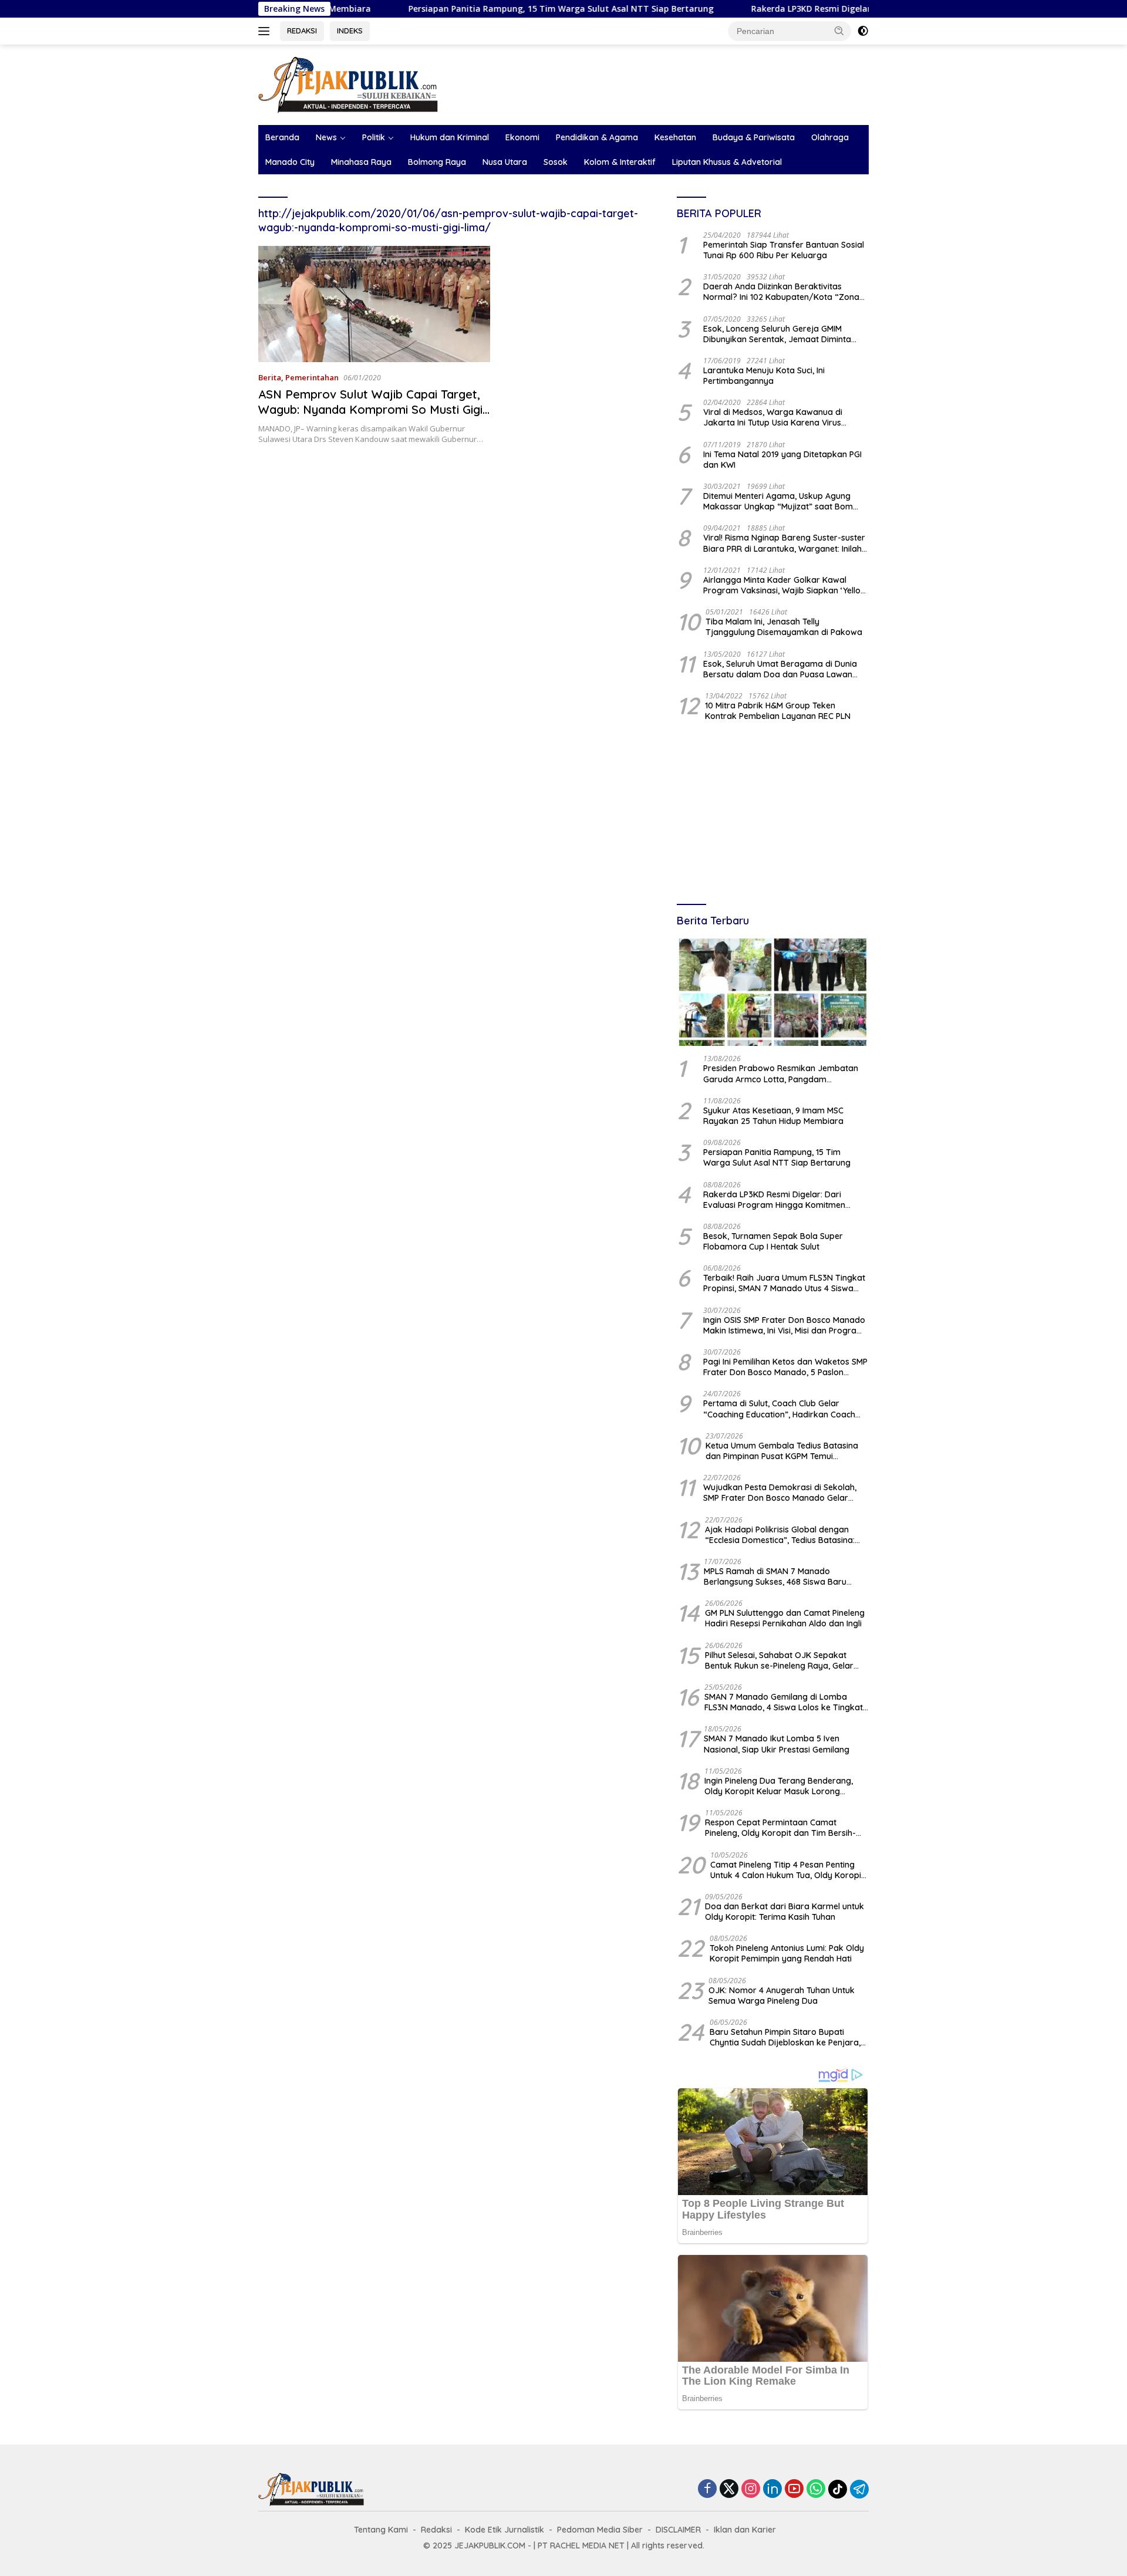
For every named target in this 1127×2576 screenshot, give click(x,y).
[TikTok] (838, 2489)
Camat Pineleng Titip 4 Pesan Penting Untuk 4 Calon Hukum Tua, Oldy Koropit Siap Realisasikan (787, 1870)
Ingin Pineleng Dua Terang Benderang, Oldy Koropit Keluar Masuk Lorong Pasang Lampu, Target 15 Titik (779, 1786)
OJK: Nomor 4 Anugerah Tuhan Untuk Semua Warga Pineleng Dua (782, 1996)
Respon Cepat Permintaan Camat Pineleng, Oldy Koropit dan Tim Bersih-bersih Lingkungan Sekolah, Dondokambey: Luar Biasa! (780, 1828)
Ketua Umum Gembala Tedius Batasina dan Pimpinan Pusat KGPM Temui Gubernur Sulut (782, 1451)
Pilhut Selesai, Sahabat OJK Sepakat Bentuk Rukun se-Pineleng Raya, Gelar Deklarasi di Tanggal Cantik (779, 1660)
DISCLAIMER (678, 2530)
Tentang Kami (381, 2530)
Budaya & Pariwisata (754, 137)
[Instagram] (751, 2489)
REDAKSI (302, 31)
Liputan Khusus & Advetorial (727, 162)
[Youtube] (794, 2489)
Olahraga (830, 137)
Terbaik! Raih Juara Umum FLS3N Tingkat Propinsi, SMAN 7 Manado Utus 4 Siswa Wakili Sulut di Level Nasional (784, 1283)
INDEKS (350, 31)
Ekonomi (522, 137)
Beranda (282, 137)
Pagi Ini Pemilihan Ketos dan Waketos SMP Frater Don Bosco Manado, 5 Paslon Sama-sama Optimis (785, 1367)
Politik (374, 137)
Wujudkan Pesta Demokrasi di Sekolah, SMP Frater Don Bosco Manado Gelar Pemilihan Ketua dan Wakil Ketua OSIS (780, 1493)
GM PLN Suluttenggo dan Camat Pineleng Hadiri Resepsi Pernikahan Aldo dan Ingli (785, 1618)
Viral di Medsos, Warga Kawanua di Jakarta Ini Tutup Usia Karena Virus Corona (773, 417)
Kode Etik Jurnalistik (505, 2530)
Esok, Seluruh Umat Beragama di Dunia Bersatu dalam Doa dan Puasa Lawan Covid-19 (780, 669)
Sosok (556, 162)
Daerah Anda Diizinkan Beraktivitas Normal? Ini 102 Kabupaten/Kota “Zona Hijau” (781, 292)
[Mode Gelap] (863, 31)
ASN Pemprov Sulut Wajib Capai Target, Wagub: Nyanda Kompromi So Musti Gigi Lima (370, 409)
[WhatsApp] (816, 2489)
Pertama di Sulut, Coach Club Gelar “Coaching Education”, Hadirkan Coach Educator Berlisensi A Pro (779, 1409)
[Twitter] (729, 2489)
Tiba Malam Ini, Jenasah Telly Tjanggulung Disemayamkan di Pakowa (784, 627)
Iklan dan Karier (745, 2530)
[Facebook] (707, 2489)
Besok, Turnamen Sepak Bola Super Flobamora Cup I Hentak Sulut (773, 1241)
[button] (839, 31)
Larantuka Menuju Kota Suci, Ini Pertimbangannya (764, 376)
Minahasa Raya (361, 162)
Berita (270, 377)
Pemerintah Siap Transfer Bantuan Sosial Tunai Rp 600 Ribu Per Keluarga (784, 250)
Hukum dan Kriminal (450, 137)
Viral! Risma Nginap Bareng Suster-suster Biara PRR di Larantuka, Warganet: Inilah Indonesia (784, 543)
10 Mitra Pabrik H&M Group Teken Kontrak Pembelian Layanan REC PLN (778, 711)
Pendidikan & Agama (597, 137)
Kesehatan (675, 137)
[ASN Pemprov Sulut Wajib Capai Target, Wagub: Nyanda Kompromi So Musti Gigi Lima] (374, 304)
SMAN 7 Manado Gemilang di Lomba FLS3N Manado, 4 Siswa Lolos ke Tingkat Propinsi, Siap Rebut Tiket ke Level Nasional (784, 1702)
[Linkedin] (772, 2489)
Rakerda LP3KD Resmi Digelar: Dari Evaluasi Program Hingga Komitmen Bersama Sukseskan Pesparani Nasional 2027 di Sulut (782, 1200)
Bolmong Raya (437, 162)
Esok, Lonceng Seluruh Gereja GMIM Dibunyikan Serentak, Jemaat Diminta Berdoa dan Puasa (777, 334)
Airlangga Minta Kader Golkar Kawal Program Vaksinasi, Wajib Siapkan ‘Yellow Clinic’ (785, 585)
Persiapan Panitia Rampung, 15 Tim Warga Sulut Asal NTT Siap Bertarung (472, 9)
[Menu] (266, 31)
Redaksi (436, 2530)
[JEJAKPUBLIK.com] (348, 84)
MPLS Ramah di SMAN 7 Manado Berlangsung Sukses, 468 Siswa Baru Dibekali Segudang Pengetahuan (775, 1576)
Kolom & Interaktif (620, 162)
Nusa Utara (505, 162)
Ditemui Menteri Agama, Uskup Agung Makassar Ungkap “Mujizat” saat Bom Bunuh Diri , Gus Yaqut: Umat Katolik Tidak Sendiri (786, 501)
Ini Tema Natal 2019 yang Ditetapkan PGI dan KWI (782, 460)
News (326, 137)
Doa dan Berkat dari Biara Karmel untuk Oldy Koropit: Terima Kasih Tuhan (784, 1912)
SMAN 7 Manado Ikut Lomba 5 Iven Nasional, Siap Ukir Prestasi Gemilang (777, 1744)
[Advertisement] (773, 814)
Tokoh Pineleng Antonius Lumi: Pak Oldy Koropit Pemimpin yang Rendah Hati (787, 1953)
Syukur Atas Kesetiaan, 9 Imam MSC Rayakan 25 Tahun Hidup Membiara (773, 1116)
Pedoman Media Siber (600, 2530)
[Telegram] (859, 2489)
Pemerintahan (312, 377)
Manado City (290, 162)
